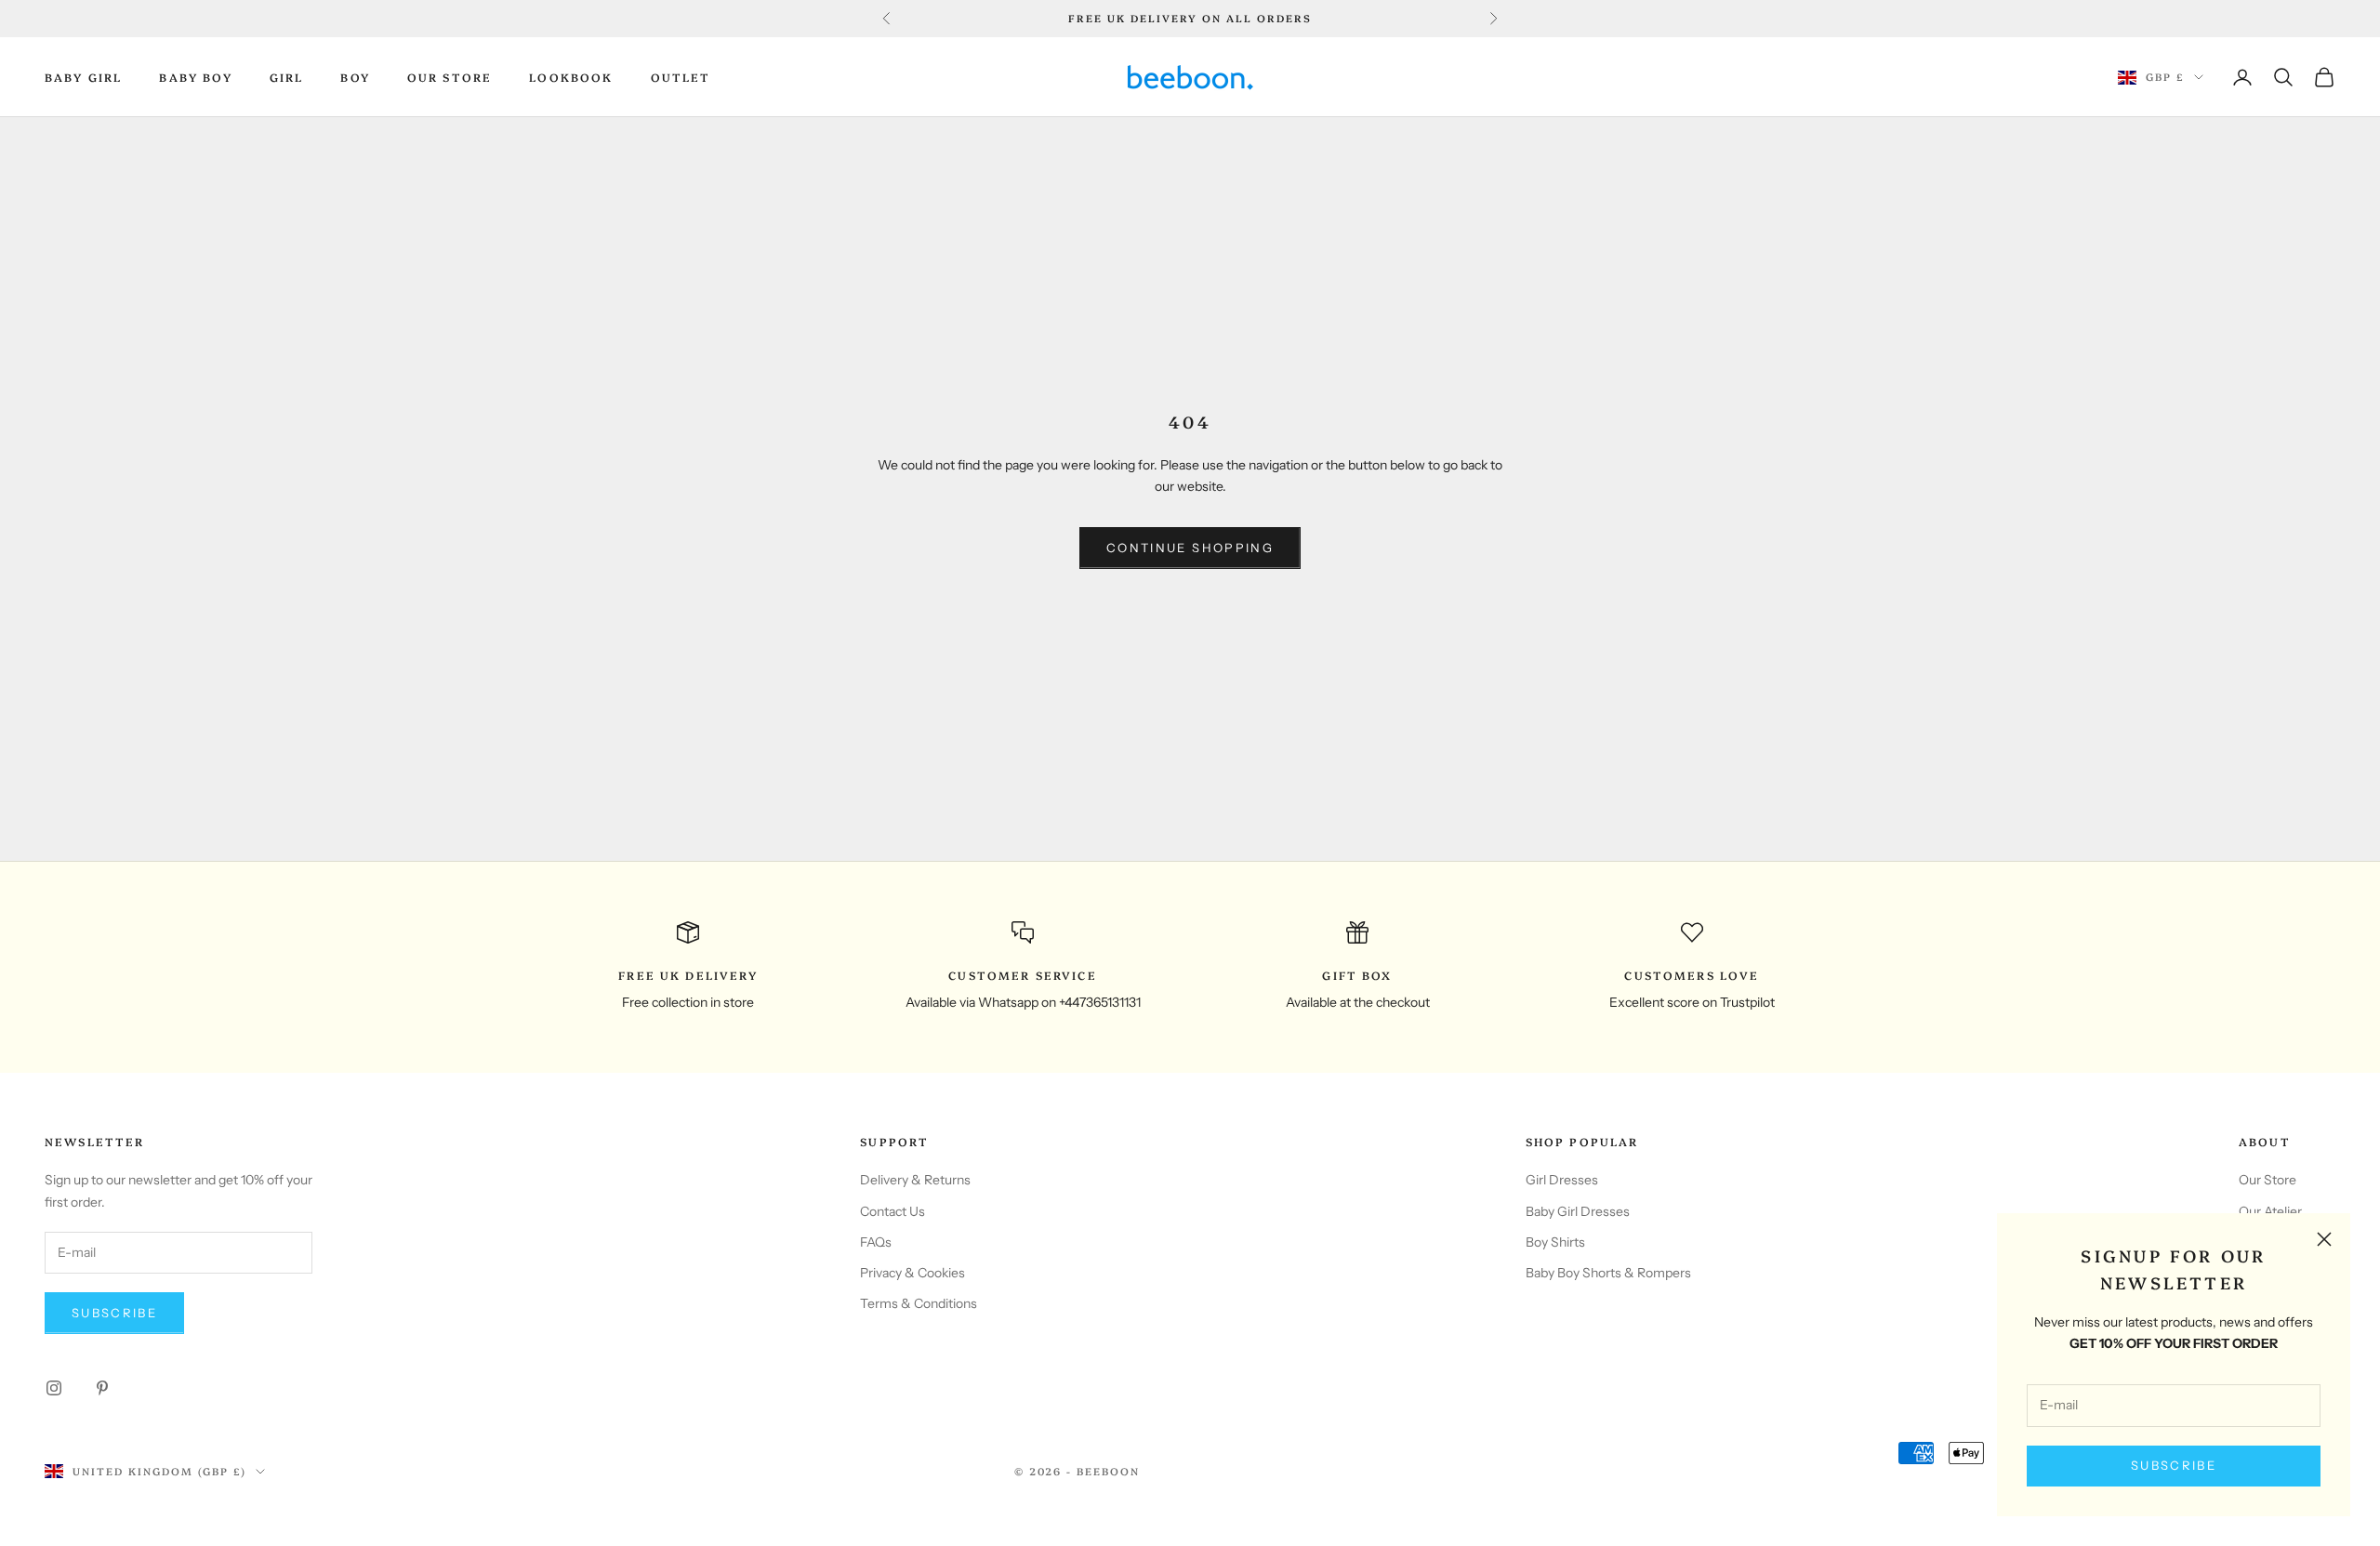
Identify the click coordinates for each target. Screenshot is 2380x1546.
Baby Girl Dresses (1578, 1211)
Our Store (450, 77)
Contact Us (892, 1211)
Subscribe (2174, 1465)
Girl (287, 77)
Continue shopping (1190, 548)
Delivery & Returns (915, 1180)
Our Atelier (2270, 1211)
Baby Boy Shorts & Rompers (1608, 1273)
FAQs (876, 1242)
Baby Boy (195, 77)
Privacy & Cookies (912, 1273)
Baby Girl (83, 77)
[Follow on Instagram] (54, 1388)
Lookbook (571, 77)
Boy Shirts (1555, 1242)
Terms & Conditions (919, 1303)
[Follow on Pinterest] (102, 1388)
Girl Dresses (1562, 1180)
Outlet (681, 77)
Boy (355, 77)
